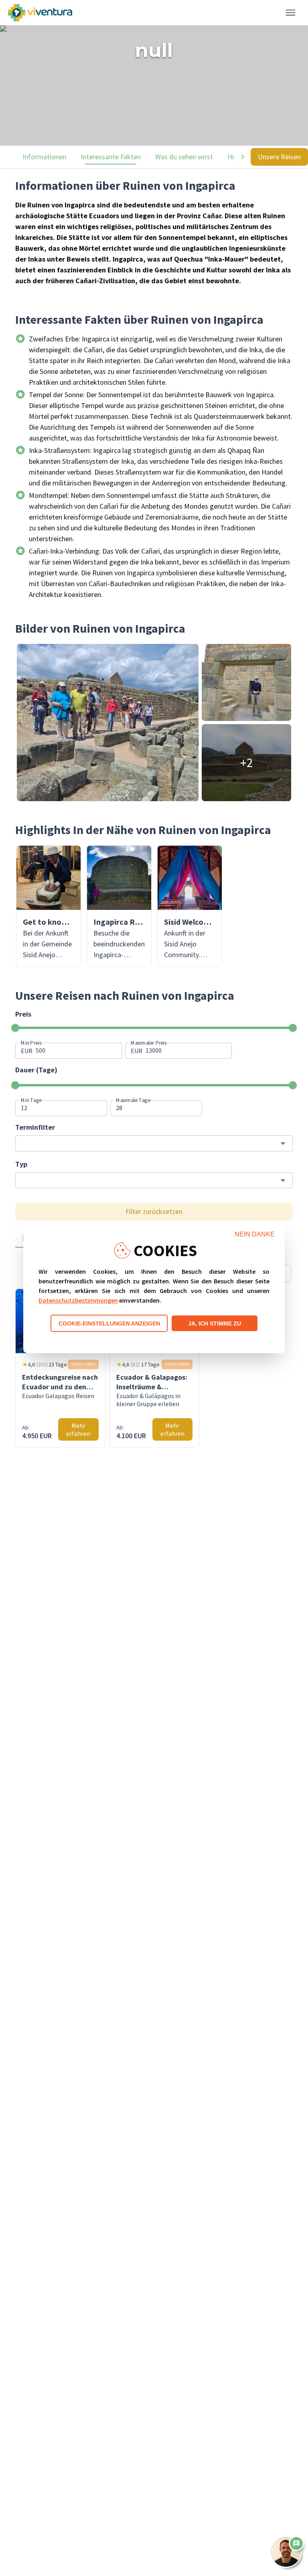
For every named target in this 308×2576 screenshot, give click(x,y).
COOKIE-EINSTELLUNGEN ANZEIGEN (109, 1324)
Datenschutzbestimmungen (78, 1300)
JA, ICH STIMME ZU (215, 1324)
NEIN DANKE (255, 1234)
